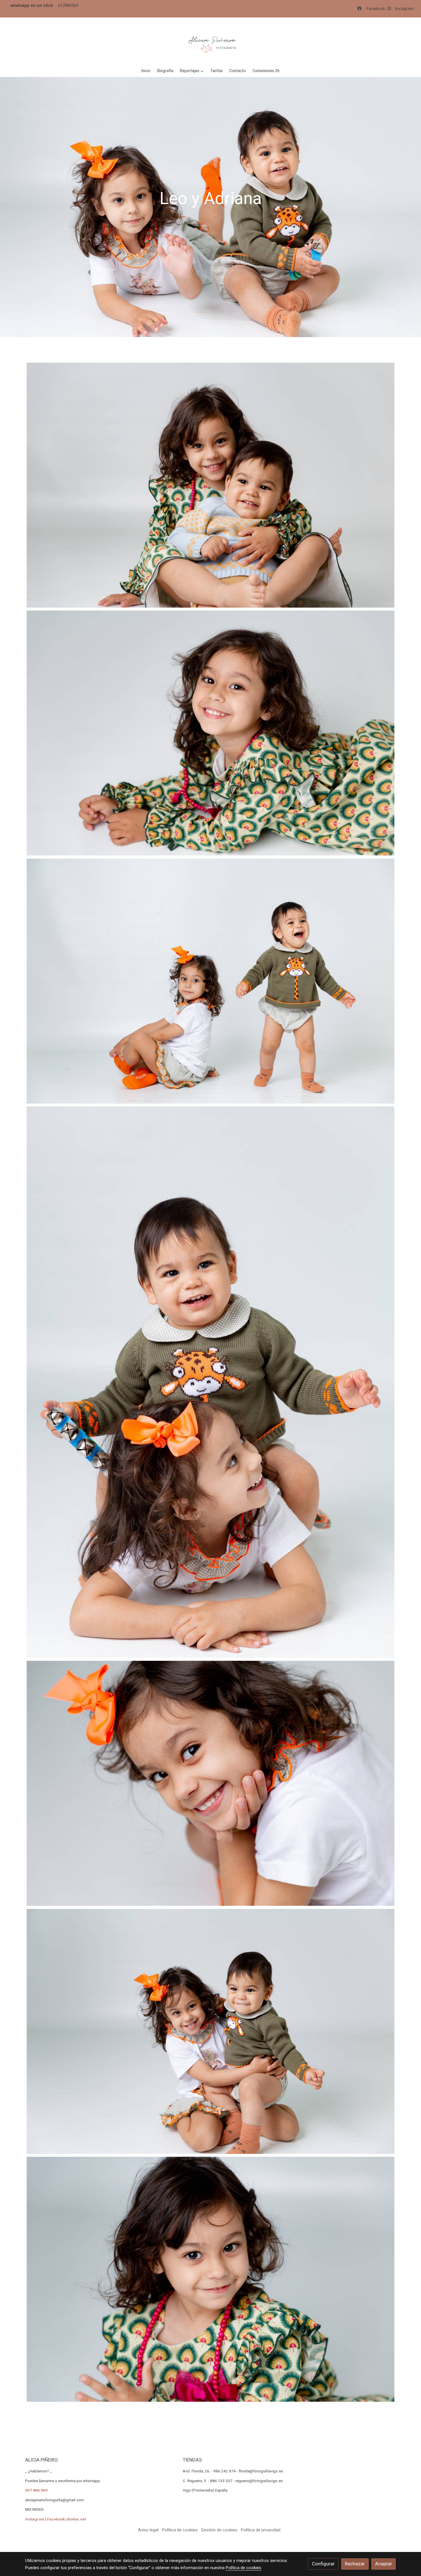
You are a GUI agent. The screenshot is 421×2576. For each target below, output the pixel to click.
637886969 (68, 5)
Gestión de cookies (219, 2530)
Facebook (377, 9)
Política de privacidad (261, 2530)
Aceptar (384, 2564)
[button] (192, 71)
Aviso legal (148, 2530)
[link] (210, 41)
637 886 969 (36, 2490)
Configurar (323, 2564)
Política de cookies (180, 2530)
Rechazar (355, 2564)
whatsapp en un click (32, 5)
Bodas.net (77, 2519)
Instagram (404, 9)
